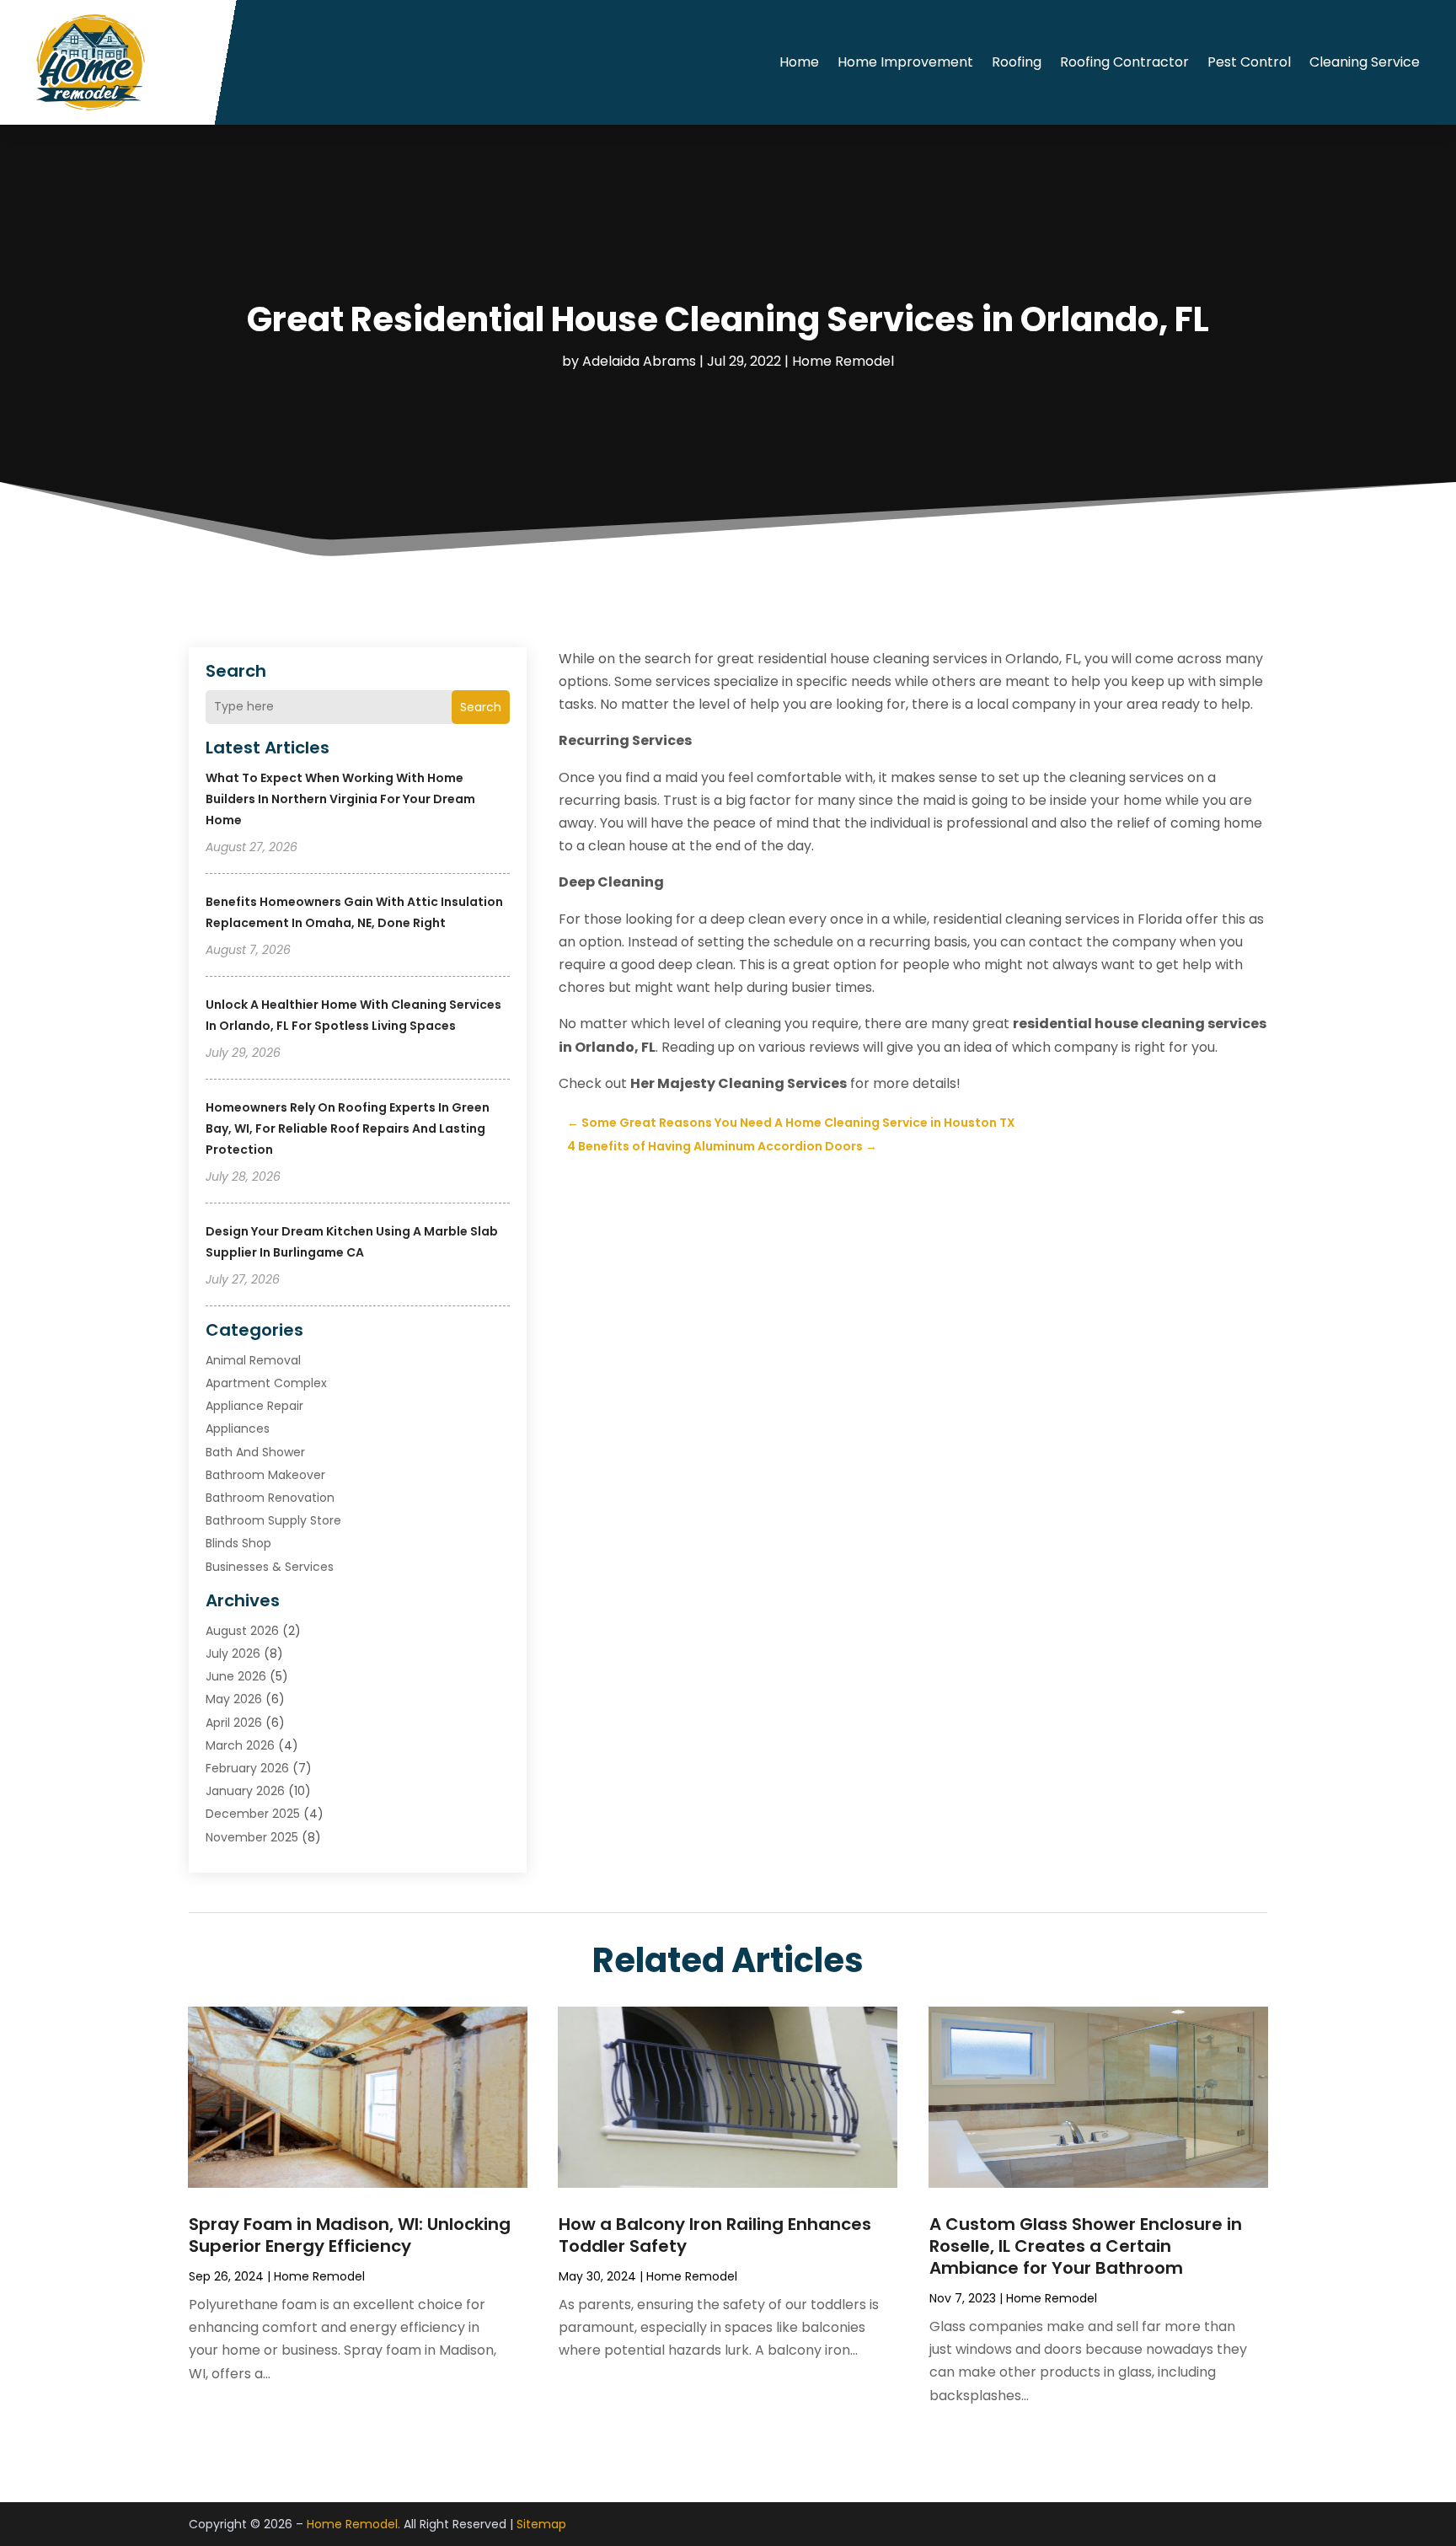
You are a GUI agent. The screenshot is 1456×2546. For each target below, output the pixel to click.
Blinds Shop (238, 1543)
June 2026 (236, 1676)
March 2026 (240, 1745)
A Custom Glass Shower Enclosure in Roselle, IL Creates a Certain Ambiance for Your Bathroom (1086, 2246)
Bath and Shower (255, 1452)
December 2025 (253, 1814)
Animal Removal (253, 1360)
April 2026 (234, 1723)
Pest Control (1249, 62)
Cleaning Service (1365, 62)
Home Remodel (843, 361)
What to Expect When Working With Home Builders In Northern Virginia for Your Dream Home (340, 799)
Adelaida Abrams (639, 361)
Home (799, 62)
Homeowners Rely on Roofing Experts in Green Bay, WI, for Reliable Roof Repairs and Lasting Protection (348, 1128)
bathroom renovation (270, 1498)
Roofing (1017, 62)
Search (481, 707)
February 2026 (247, 1768)
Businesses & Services (270, 1567)
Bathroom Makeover (265, 1475)
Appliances (238, 1428)
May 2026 (234, 1699)
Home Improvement (905, 62)
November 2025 (252, 1837)
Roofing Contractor (1124, 62)
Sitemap (541, 2524)
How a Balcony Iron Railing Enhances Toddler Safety (715, 2235)
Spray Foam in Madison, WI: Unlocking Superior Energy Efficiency (350, 2235)
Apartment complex (266, 1383)
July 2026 (233, 1654)
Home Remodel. (353, 2524)
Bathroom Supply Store (273, 1520)
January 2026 (245, 1791)
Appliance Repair (254, 1406)
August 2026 (242, 1631)
